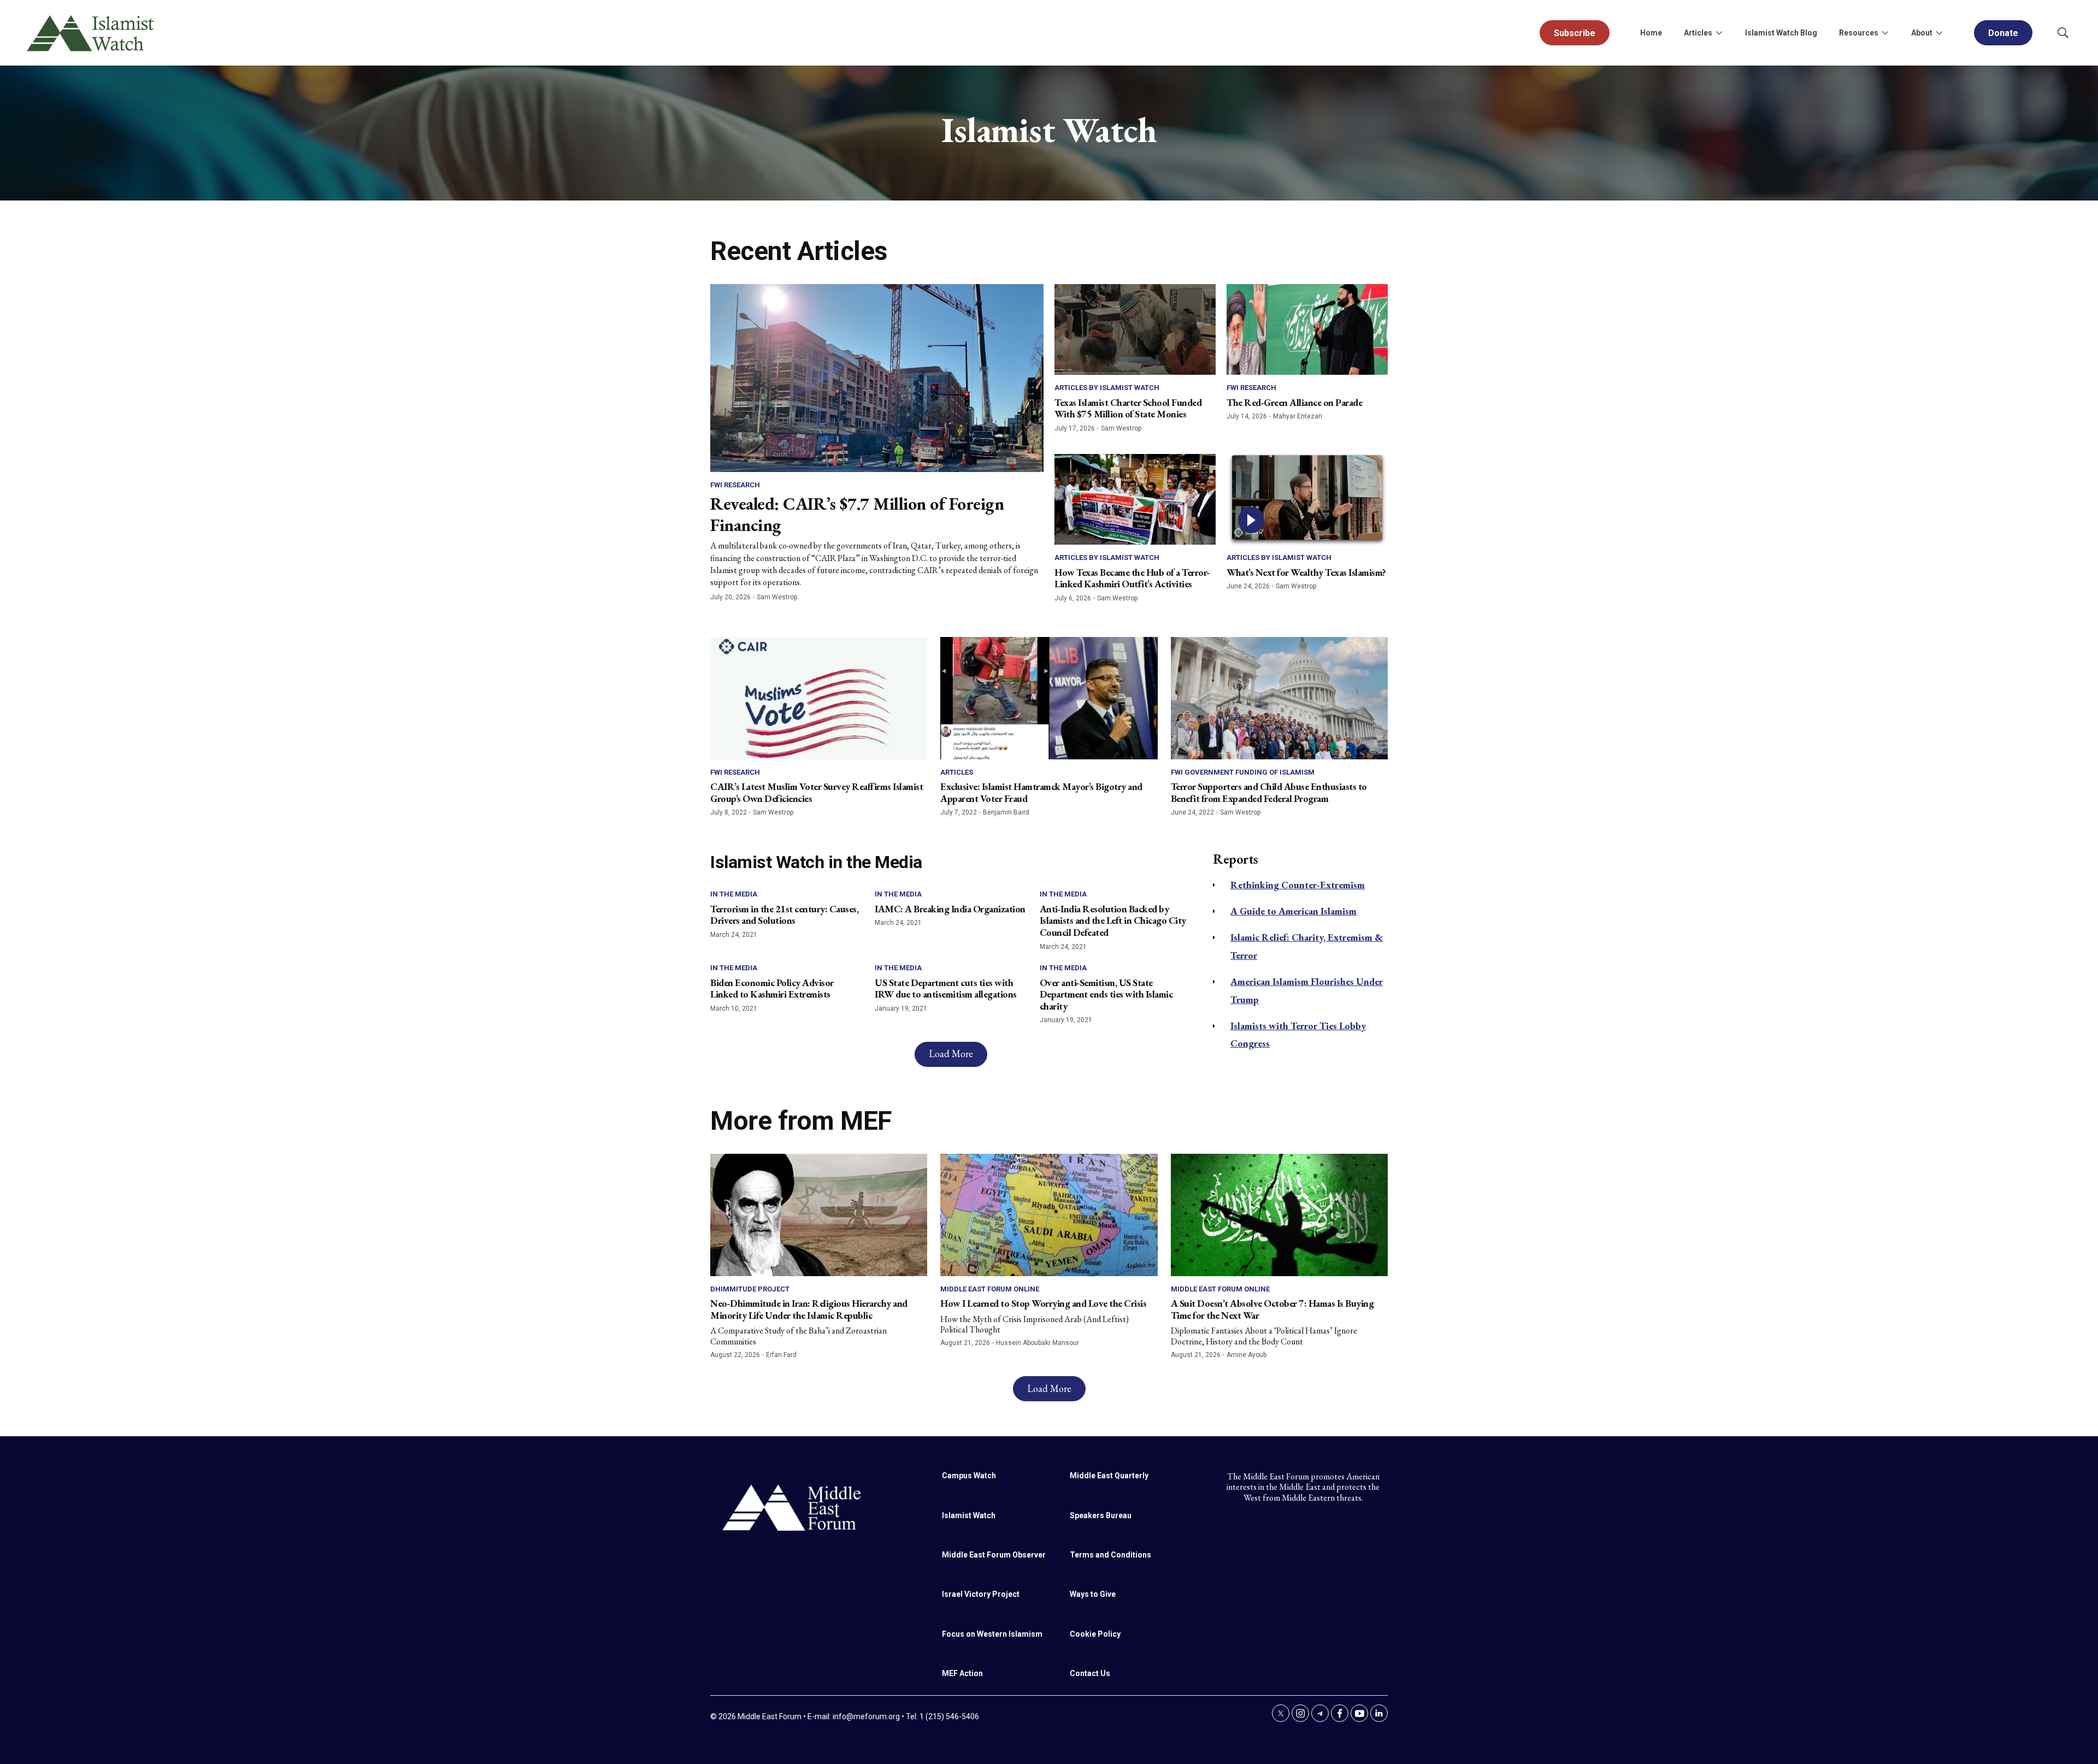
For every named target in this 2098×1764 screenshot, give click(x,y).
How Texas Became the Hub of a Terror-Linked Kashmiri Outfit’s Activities (1132, 578)
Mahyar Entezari (1298, 416)
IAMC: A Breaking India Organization (950, 909)
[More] (1719, 33)
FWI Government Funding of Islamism (1243, 772)
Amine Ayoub (1247, 1355)
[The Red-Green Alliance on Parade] (1307, 329)
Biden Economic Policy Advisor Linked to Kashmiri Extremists (772, 989)
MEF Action (962, 1673)
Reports (1236, 859)
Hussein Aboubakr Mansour (1038, 1343)
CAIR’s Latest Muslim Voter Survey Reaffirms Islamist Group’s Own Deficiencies (817, 792)
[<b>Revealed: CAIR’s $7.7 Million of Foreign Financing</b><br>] (877, 378)
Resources (1859, 33)
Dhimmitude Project (750, 1289)
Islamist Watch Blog (1781, 33)
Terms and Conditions (1110, 1555)
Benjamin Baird (1006, 812)
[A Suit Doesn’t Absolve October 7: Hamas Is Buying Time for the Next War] (1279, 1215)
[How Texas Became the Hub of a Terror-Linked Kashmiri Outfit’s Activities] (1135, 499)
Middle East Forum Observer (994, 1555)
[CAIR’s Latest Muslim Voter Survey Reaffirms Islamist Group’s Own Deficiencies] (819, 698)
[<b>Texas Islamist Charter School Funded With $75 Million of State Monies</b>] (1135, 329)
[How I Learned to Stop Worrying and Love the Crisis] (1049, 1215)
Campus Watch (969, 1476)
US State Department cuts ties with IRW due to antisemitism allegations (946, 989)
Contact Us (1090, 1673)
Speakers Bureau (1101, 1515)
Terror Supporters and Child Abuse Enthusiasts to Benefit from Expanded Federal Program (1269, 792)
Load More (951, 1054)
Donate (2003, 33)
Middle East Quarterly (1109, 1476)
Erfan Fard (781, 1355)
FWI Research (735, 485)
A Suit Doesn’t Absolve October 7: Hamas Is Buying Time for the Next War (1272, 1309)
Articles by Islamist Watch (1107, 388)
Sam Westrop (777, 597)
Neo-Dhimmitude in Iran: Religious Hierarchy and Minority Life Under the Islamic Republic (809, 1309)
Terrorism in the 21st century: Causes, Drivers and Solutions (784, 915)
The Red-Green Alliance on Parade (1294, 402)
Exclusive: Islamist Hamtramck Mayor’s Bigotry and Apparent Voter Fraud (1041, 792)
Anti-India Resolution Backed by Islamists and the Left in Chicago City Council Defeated (1113, 921)
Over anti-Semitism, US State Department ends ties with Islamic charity (1106, 994)
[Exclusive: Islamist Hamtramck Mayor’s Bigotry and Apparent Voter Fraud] (1049, 698)
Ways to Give (1093, 1594)
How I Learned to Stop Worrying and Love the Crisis (1043, 1303)
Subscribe (1575, 33)
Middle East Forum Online (990, 1289)
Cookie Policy (1095, 1634)
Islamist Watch (969, 1515)
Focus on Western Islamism (992, 1634)
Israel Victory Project (981, 1594)
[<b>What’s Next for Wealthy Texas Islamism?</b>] (1307, 499)
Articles (957, 772)
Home (1651, 33)
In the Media (734, 894)
